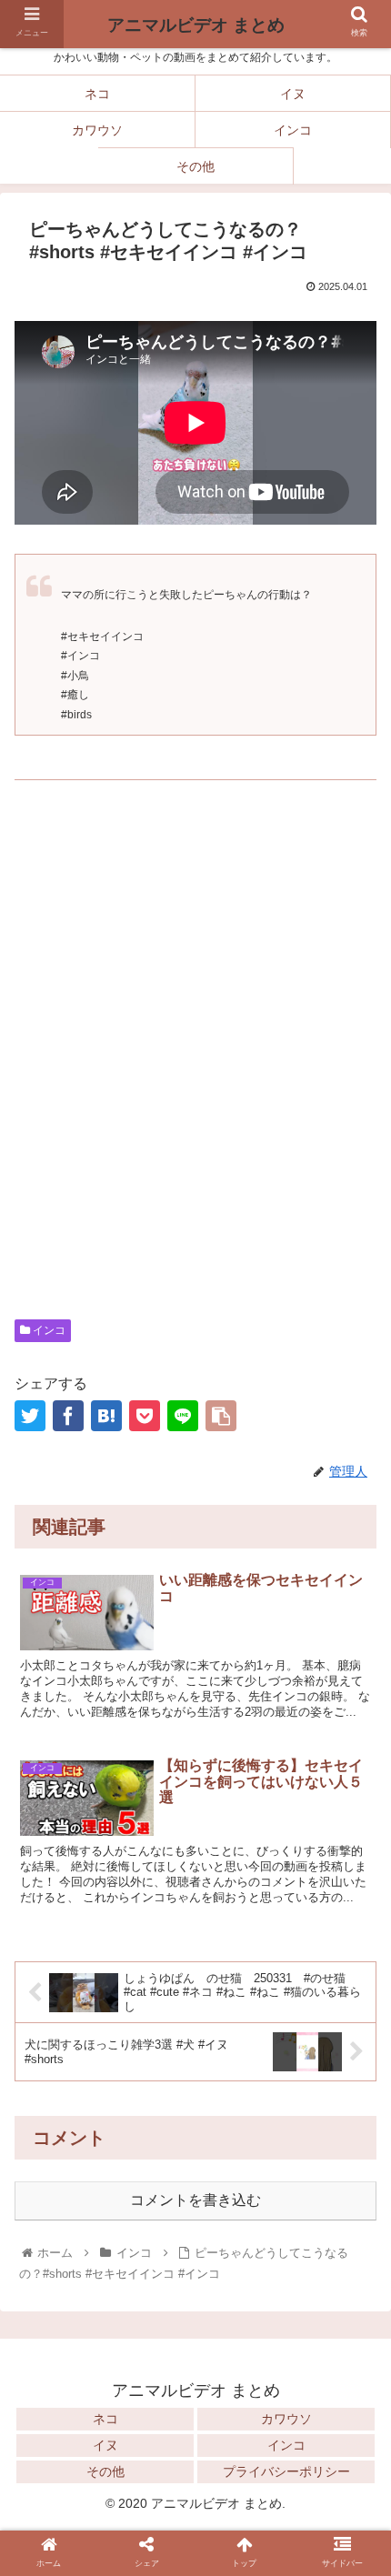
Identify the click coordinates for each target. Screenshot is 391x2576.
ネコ (105, 2419)
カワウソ (286, 2419)
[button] (353, 2216)
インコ (48, 1330)
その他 (105, 2471)
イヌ (105, 2445)
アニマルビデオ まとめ (196, 25)
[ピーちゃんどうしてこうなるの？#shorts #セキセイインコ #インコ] (106, 1416)
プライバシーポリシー (286, 2471)
